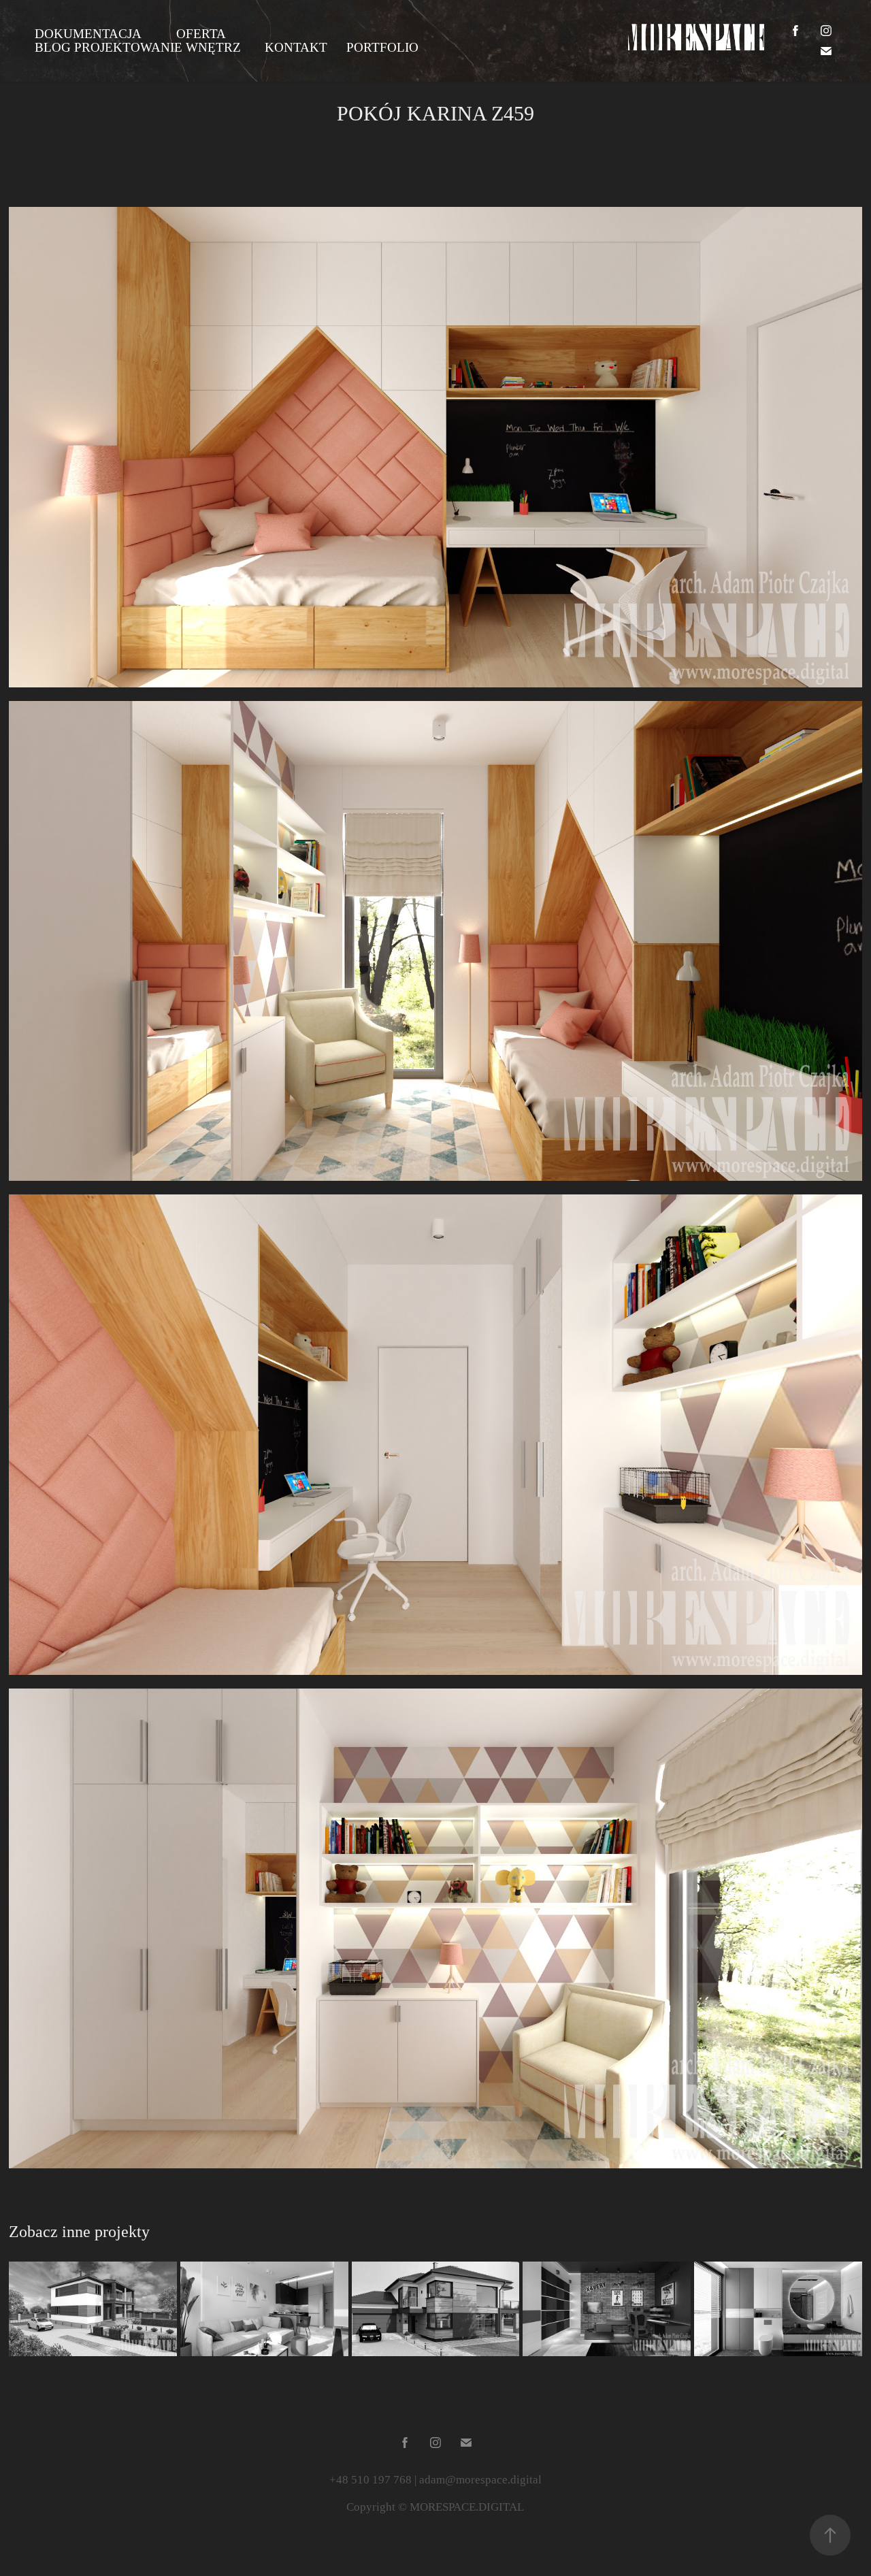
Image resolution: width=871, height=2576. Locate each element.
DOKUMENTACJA (88, 34)
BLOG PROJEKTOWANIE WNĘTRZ (138, 47)
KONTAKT (296, 47)
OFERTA (201, 34)
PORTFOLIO (382, 47)
